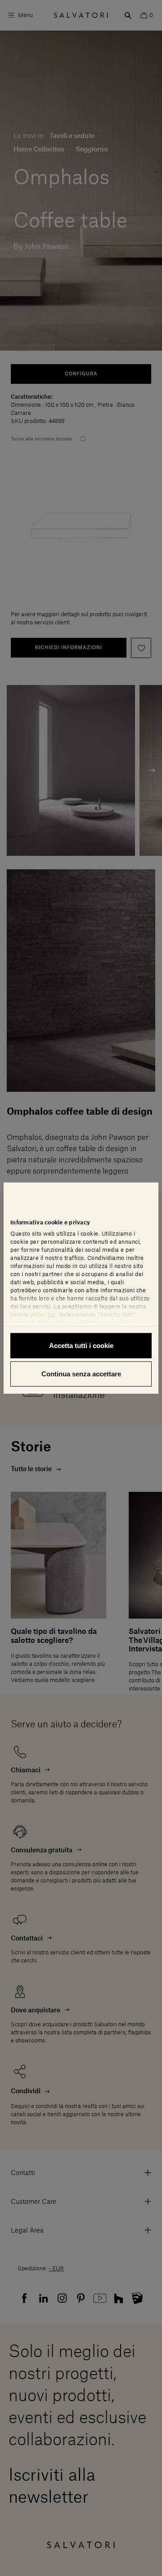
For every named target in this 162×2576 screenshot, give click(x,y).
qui (52, 1314)
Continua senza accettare (81, 1374)
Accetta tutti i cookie (81, 1345)
